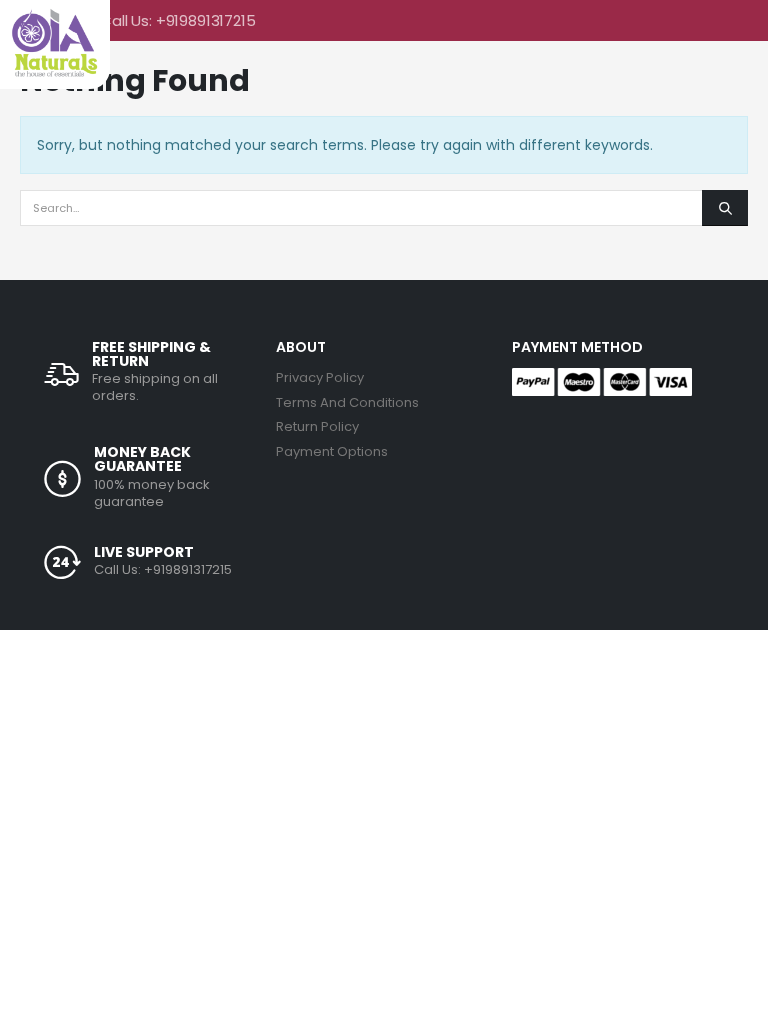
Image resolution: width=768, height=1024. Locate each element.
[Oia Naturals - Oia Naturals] (55, 42)
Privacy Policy (320, 377)
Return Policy (317, 426)
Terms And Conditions (347, 402)
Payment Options (332, 451)
